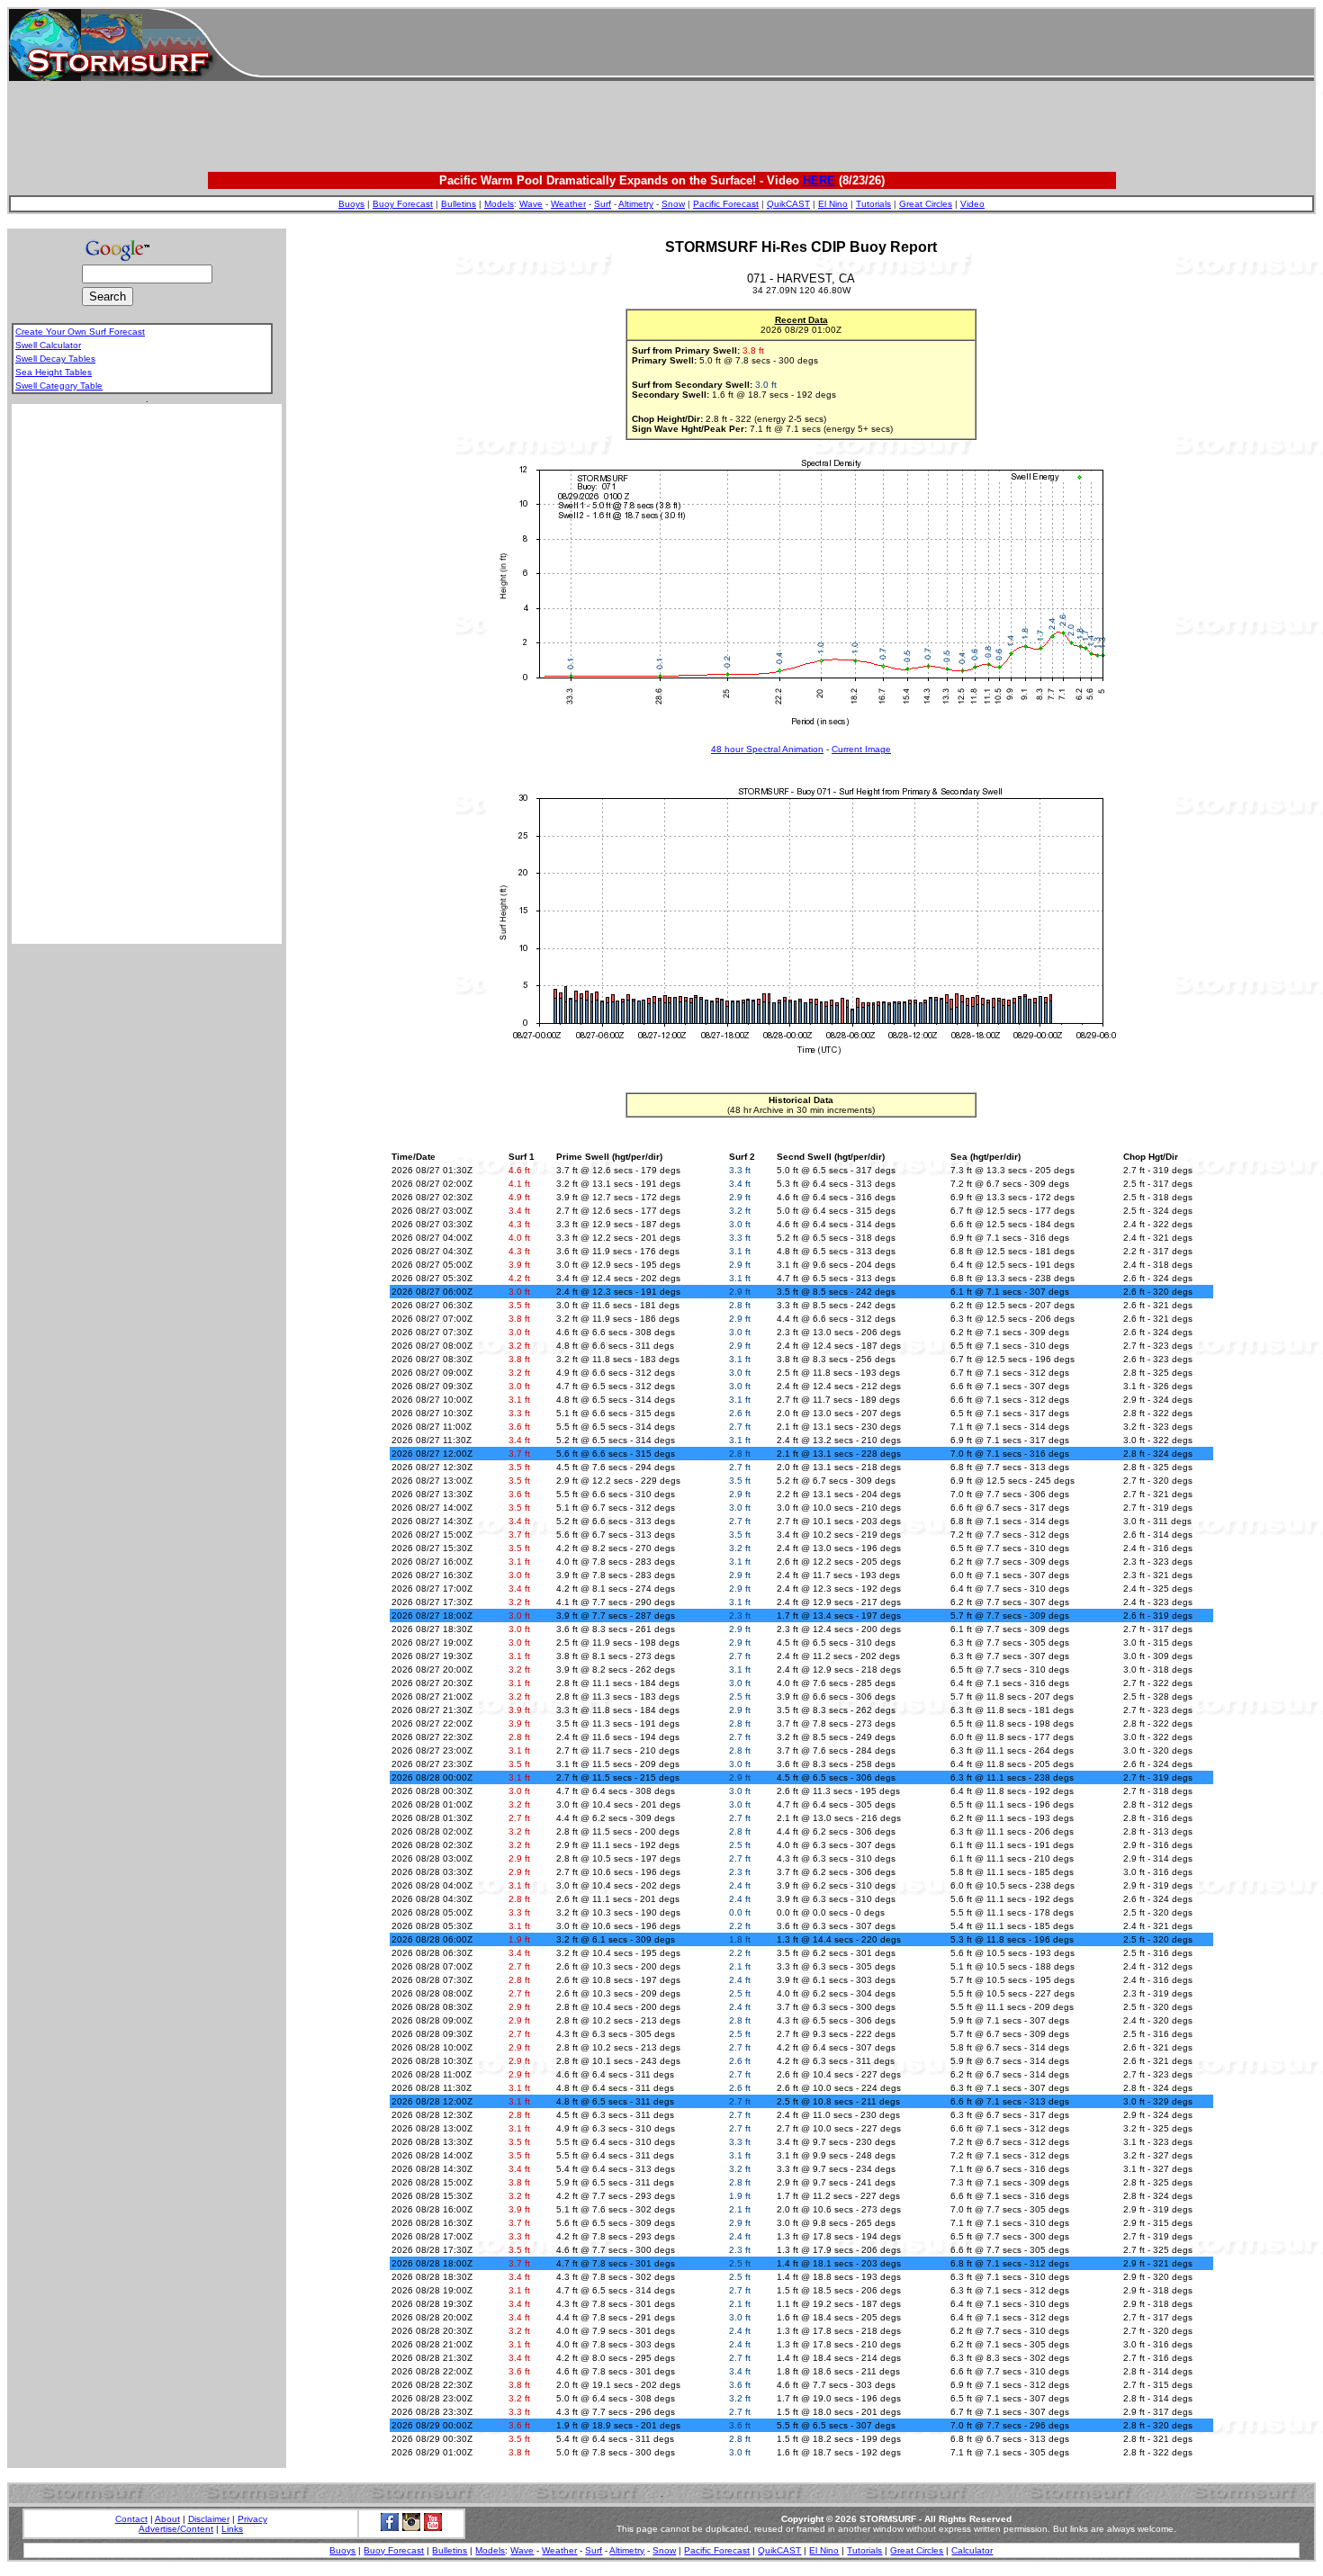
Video (972, 204)
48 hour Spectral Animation (767, 749)
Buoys (351, 204)
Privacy (252, 2519)
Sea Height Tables (54, 372)
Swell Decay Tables (55, 359)
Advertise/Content (176, 2529)
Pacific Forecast (726, 204)
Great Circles (926, 204)
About (167, 2519)
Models (499, 204)
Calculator (972, 2550)
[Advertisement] (787, 45)
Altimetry (636, 204)
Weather (568, 204)
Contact (131, 2519)
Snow (673, 204)
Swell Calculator (48, 345)
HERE (819, 180)
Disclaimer (209, 2519)
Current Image (861, 749)
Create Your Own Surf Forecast (80, 332)
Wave (531, 204)
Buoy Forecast (403, 204)
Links (232, 2529)
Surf (603, 204)
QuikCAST (788, 204)
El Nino (833, 204)
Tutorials (873, 204)
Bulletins (459, 204)
